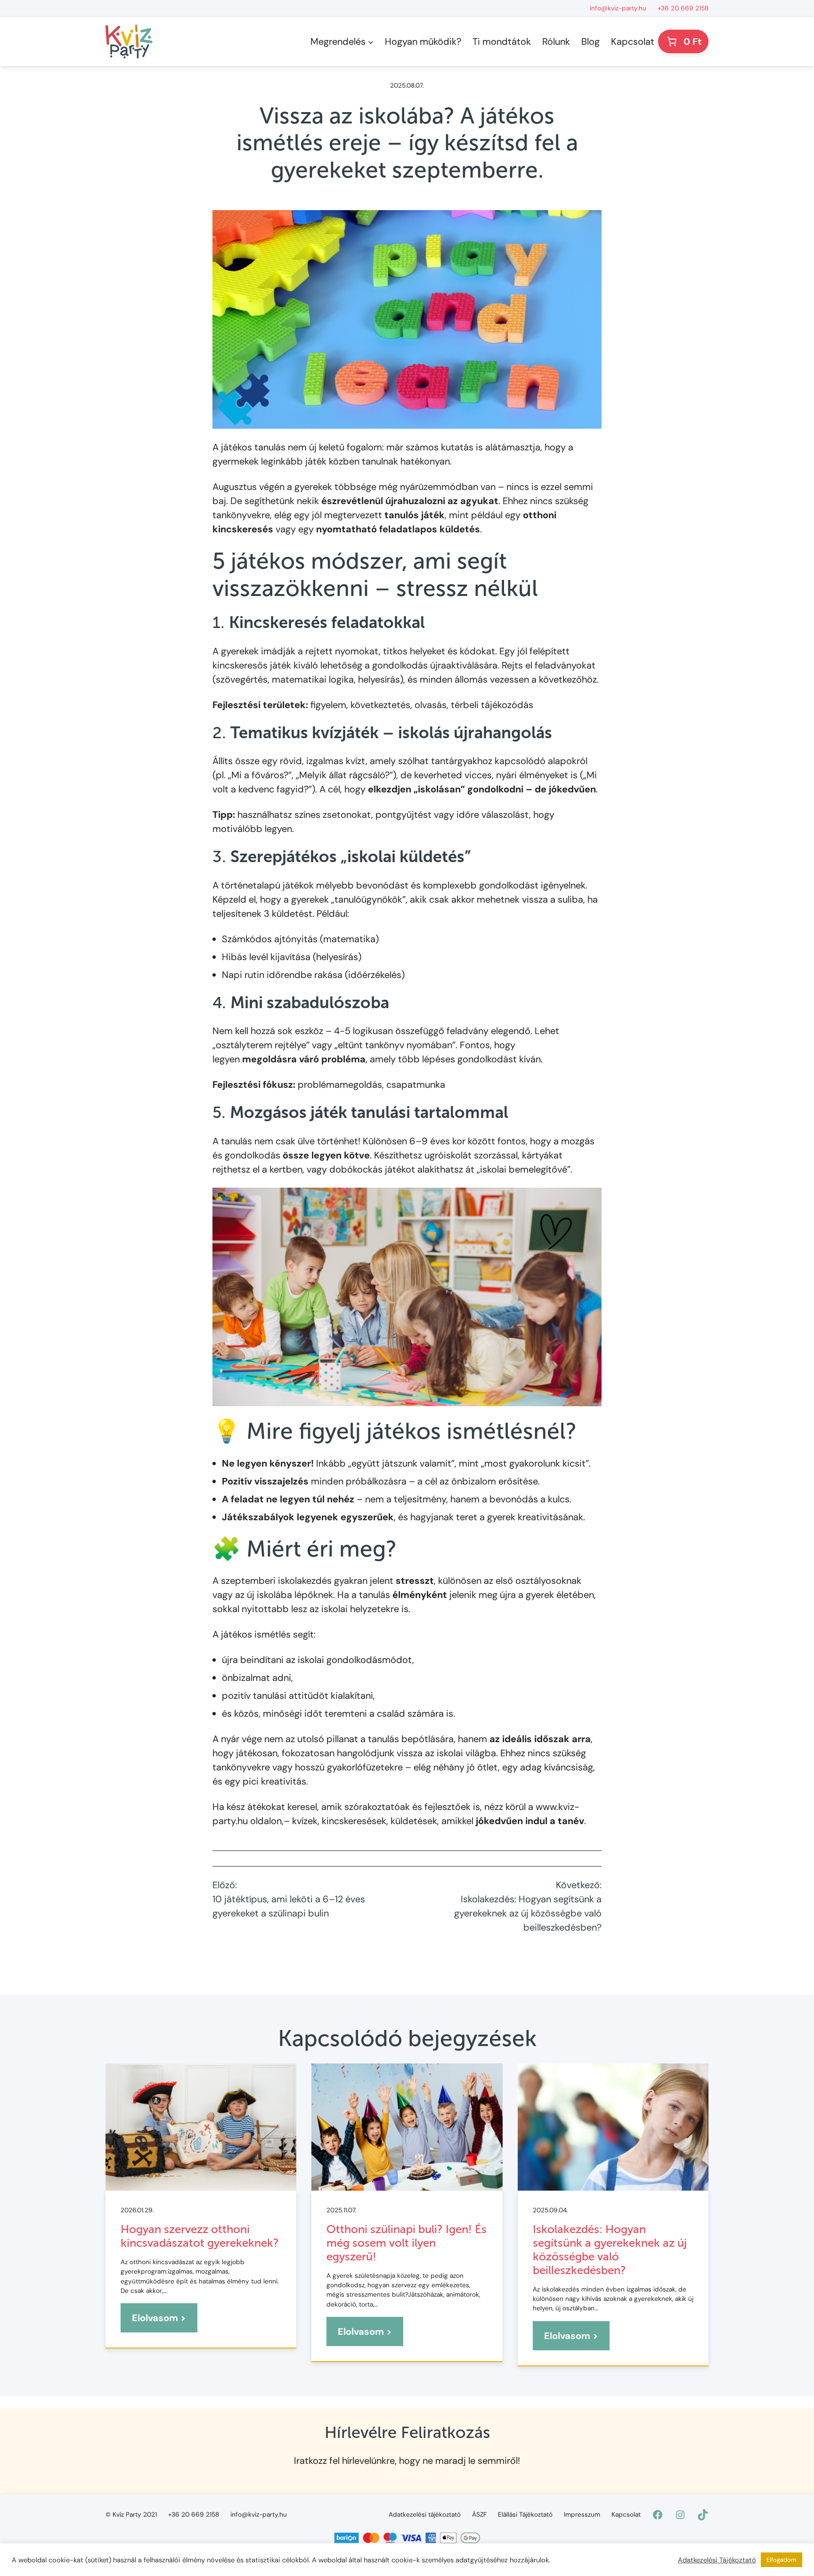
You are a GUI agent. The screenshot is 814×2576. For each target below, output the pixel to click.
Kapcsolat (626, 2515)
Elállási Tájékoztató (525, 2515)
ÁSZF (479, 2515)
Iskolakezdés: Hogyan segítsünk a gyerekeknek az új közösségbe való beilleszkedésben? (610, 2250)
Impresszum (582, 2515)
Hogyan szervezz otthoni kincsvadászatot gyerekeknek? (200, 2236)
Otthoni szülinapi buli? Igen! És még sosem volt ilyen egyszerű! (407, 2243)
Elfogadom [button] (781, 2560)
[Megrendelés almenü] (371, 41)
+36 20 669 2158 (683, 8)
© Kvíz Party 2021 (131, 2515)
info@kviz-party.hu (618, 8)
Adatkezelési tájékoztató (425, 2515)
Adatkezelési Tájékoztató (717, 2560)
